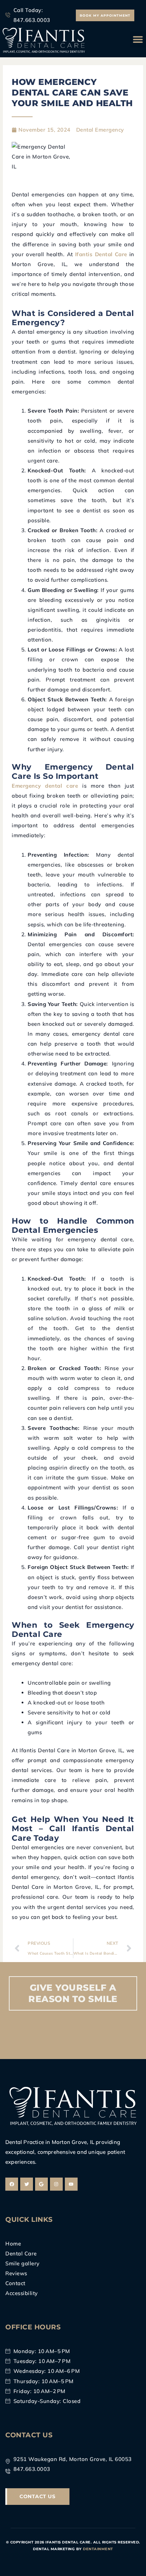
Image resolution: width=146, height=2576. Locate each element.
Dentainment (98, 2549)
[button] (138, 39)
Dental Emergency (100, 130)
